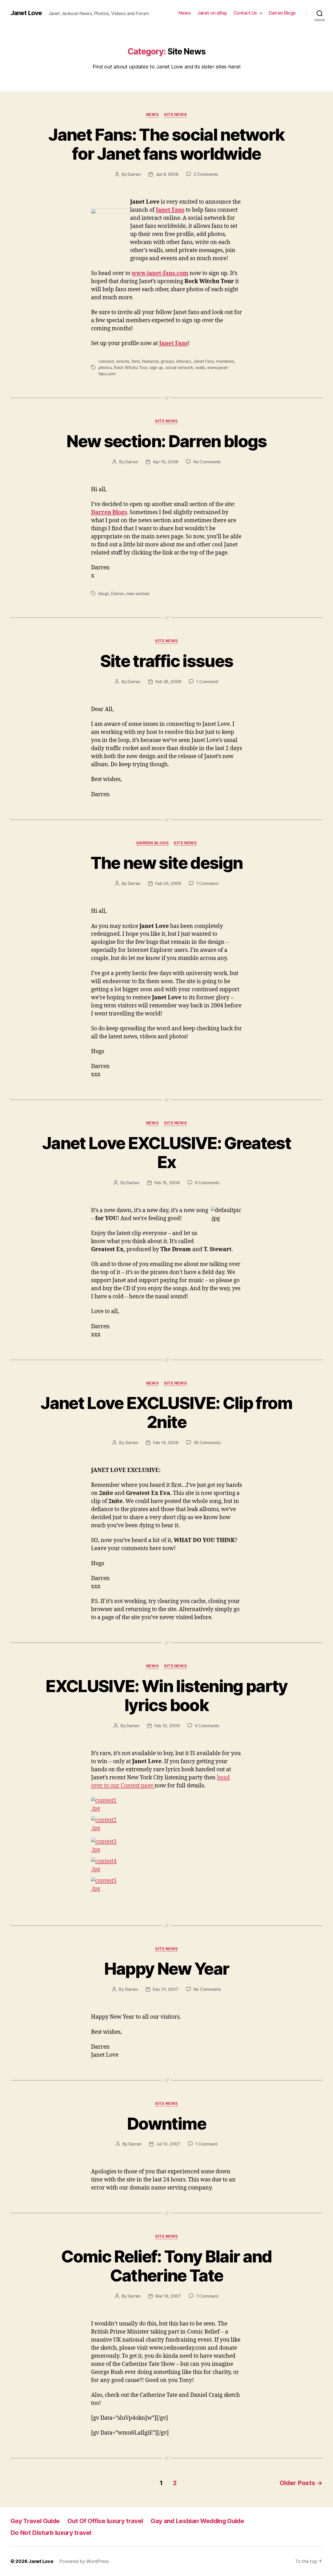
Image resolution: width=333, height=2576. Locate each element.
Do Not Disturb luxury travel (51, 2533)
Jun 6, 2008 (167, 174)
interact (184, 361)
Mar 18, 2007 (168, 2296)
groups (167, 361)
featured (150, 361)
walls (200, 367)
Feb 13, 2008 (167, 1726)
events (123, 361)
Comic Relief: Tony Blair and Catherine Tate (166, 2266)
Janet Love (26, 13)
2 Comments (206, 174)
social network (179, 367)
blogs (104, 594)
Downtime (166, 2123)
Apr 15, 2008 (165, 462)
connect (106, 361)
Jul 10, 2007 (168, 2144)
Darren (134, 174)
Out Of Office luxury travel (105, 2521)
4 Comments (207, 1726)
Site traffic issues (166, 661)
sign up (156, 367)
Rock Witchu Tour (131, 367)
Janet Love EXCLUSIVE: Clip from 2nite (166, 1412)
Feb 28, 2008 (168, 682)
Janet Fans (174, 343)
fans (135, 361)
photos (105, 367)
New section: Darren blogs (166, 441)
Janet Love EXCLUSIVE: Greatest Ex (166, 1152)
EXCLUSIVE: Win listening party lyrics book (166, 1695)
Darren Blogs (282, 13)
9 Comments (207, 1183)
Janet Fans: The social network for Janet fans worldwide (166, 144)
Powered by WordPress (84, 2561)
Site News (175, 115)
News (185, 13)
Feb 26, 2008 (168, 883)
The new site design (166, 863)
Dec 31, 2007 (166, 1989)
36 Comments (207, 1443)
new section (138, 594)
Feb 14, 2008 (166, 1443)
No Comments (207, 462)
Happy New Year (167, 1969)
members (225, 361)
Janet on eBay (212, 13)
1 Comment (207, 682)
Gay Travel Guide (35, 2521)
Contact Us (245, 13)
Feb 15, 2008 (167, 1183)
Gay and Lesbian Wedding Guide (197, 2521)
